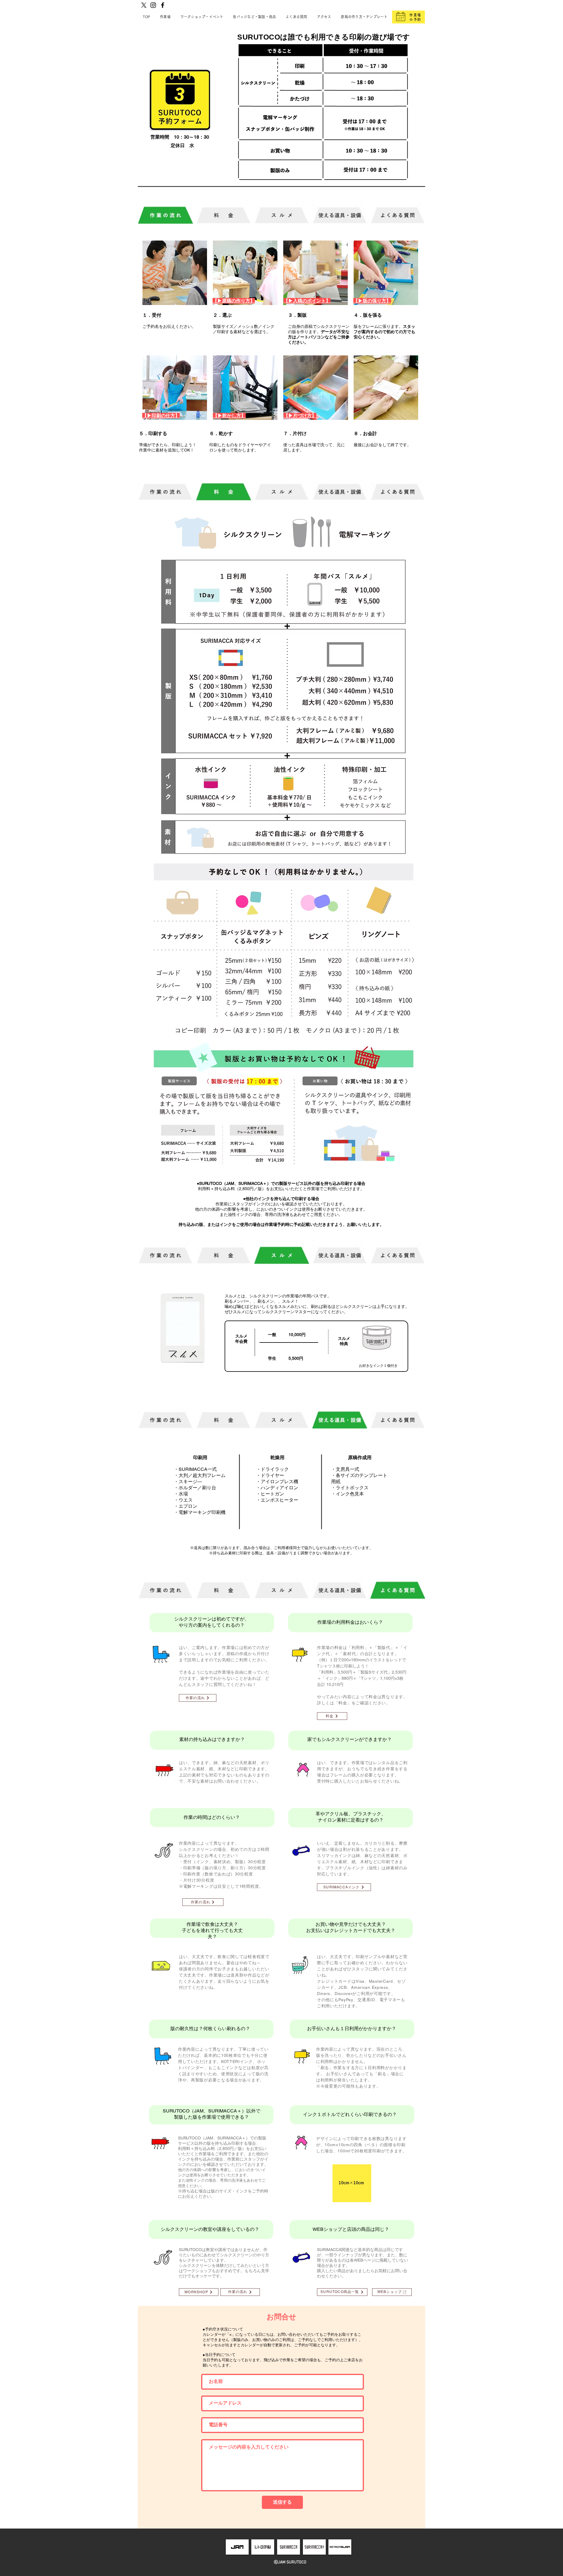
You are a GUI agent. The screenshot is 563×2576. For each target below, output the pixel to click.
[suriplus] (314, 2547)
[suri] (289, 2547)
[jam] (237, 2547)
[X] (144, 5)
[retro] (263, 2547)
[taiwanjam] (340, 2547)
